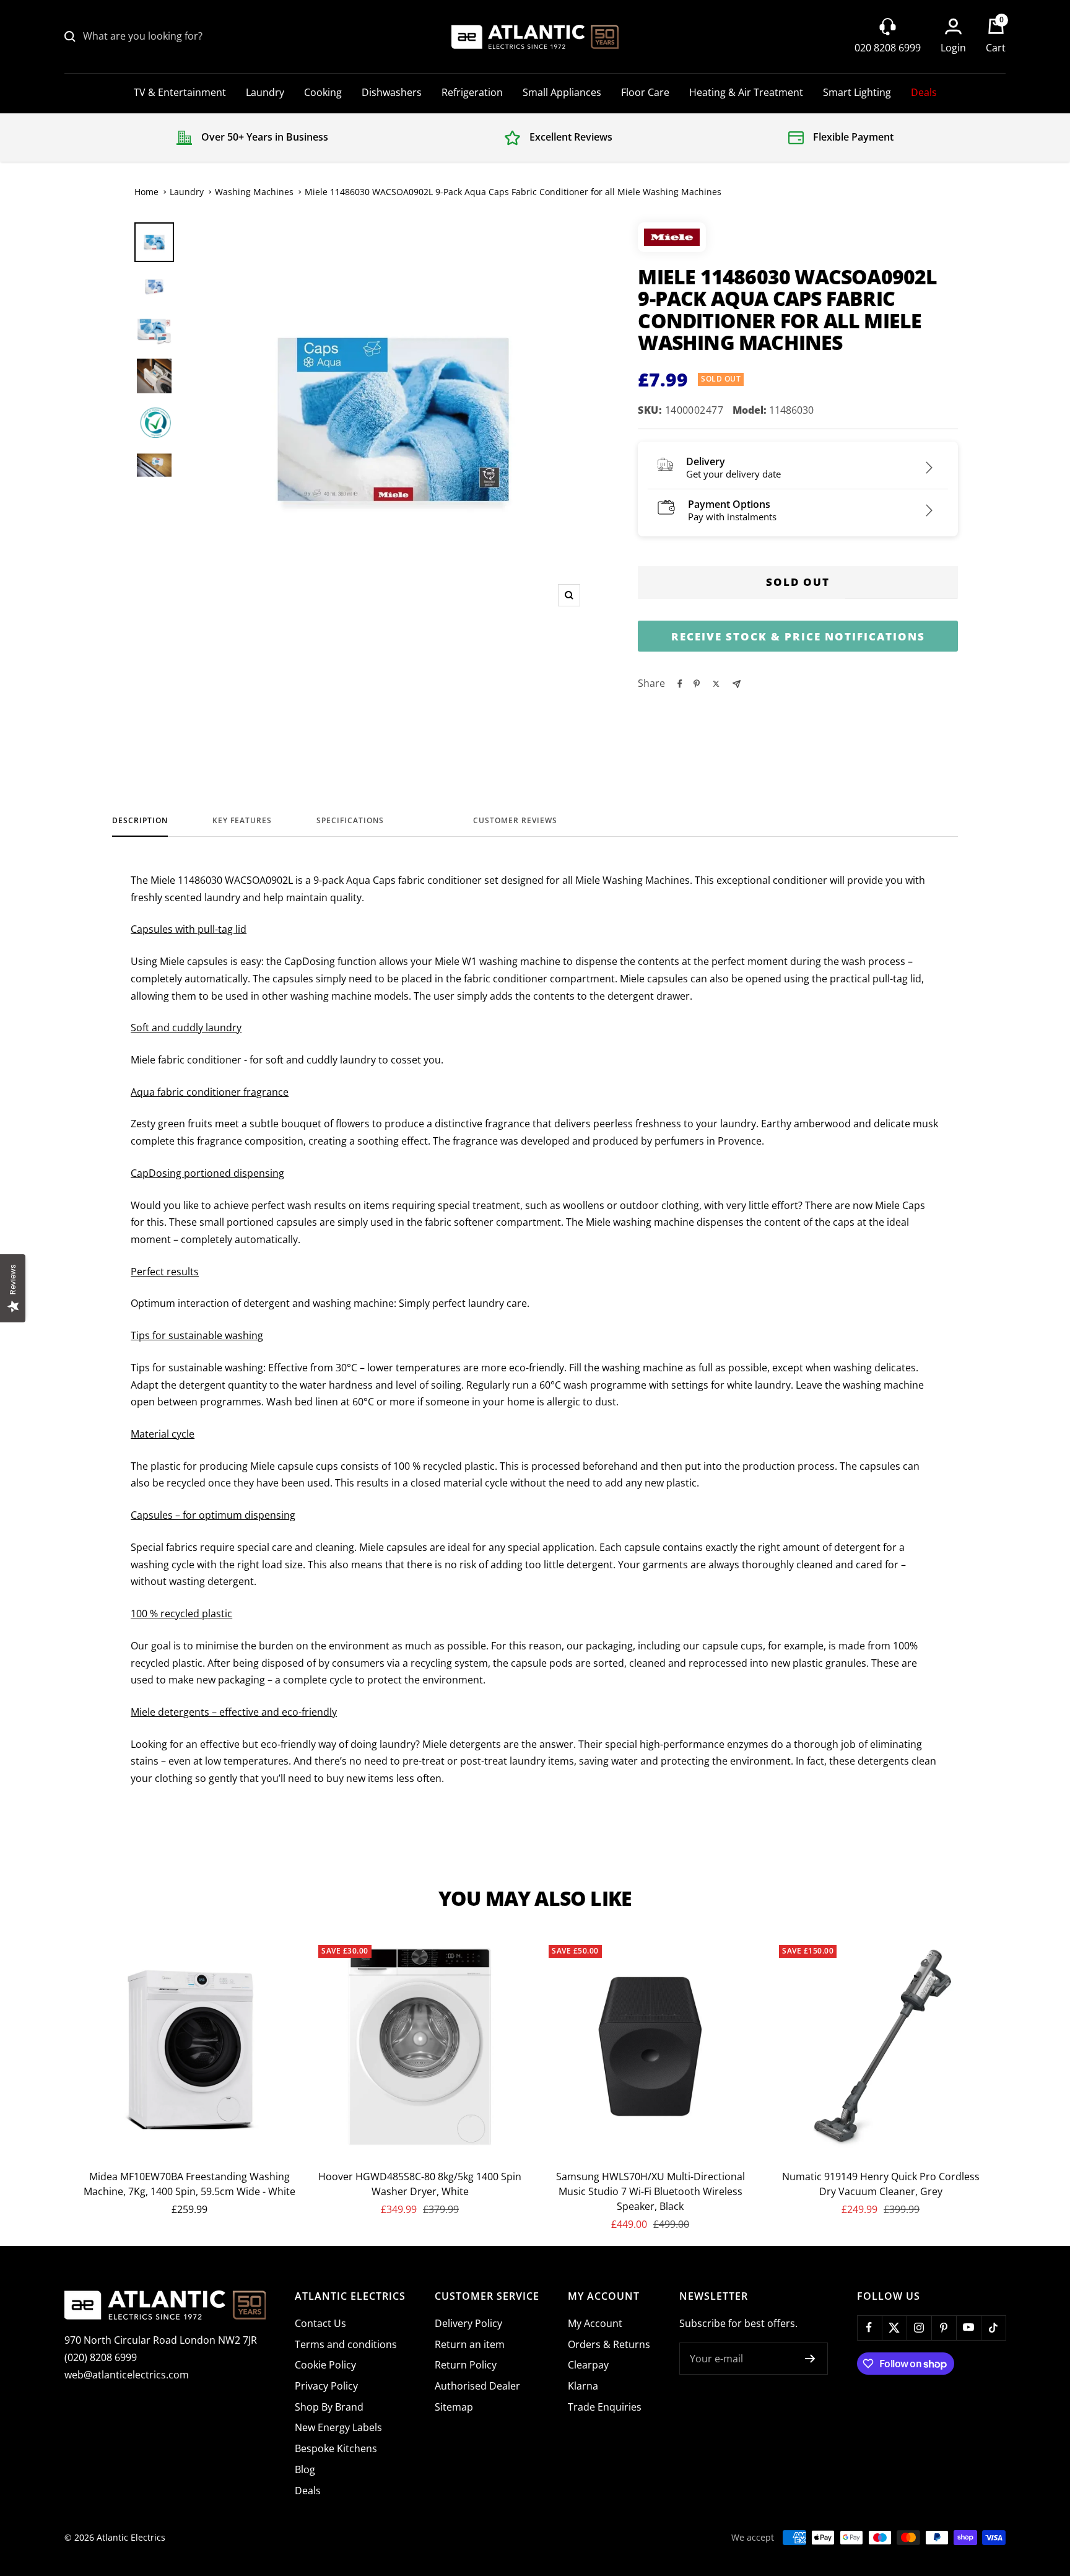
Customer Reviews (515, 821)
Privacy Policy (326, 2386)
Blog (305, 2469)
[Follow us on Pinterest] (944, 2328)
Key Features (242, 821)
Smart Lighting (857, 92)
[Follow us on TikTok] (993, 2328)
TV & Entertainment (180, 92)
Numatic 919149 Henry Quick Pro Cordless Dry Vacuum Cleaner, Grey (881, 2184)
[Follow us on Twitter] (894, 2328)
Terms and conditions (346, 2344)
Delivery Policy (468, 2323)
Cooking (323, 92)
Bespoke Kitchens (336, 2448)
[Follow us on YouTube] (968, 2328)
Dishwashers (392, 92)
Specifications (350, 821)
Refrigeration (472, 92)
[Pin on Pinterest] (697, 684)
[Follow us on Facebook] (869, 2328)
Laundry (265, 92)
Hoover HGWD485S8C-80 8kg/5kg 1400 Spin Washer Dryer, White (420, 2184)
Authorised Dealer (477, 2386)
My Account (595, 2323)
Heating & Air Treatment (746, 92)
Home (146, 192)
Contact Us (320, 2323)
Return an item (470, 2344)
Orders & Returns (609, 2344)
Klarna (583, 2386)
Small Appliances (562, 92)
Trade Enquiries (605, 2407)
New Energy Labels (338, 2427)
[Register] (810, 2359)
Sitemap (454, 2407)
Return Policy (466, 2365)
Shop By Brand (329, 2407)
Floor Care (645, 92)
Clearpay (588, 2365)
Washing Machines (254, 192)
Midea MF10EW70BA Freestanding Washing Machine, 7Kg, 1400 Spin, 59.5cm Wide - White (189, 2184)
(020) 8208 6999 (101, 2357)
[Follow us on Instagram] (919, 2328)
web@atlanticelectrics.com (127, 2375)
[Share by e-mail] (737, 684)
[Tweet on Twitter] (716, 684)
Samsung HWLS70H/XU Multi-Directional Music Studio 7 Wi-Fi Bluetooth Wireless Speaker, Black (650, 2191)
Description (140, 821)
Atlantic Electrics (131, 2537)
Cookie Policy (325, 2365)
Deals (924, 92)
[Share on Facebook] (680, 684)
